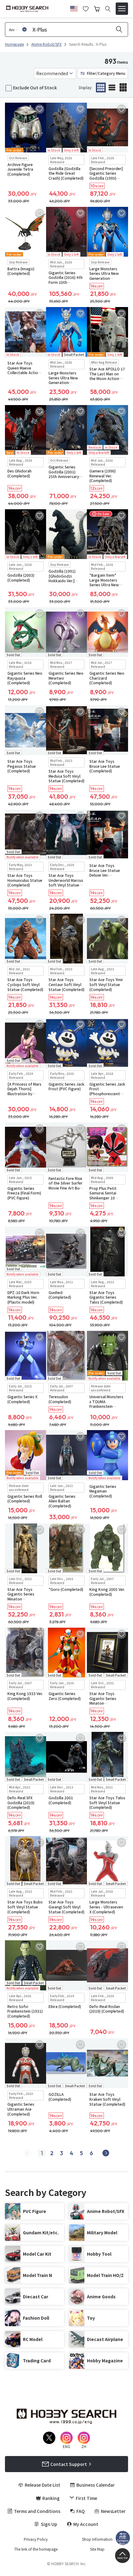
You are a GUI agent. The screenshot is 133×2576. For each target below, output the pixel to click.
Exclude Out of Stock (35, 88)
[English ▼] (74, 8)
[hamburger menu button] (122, 9)
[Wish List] (86, 8)
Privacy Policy (36, 2539)
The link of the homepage (36, 2549)
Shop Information (97, 2539)
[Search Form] (108, 9)
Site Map (97, 2549)
